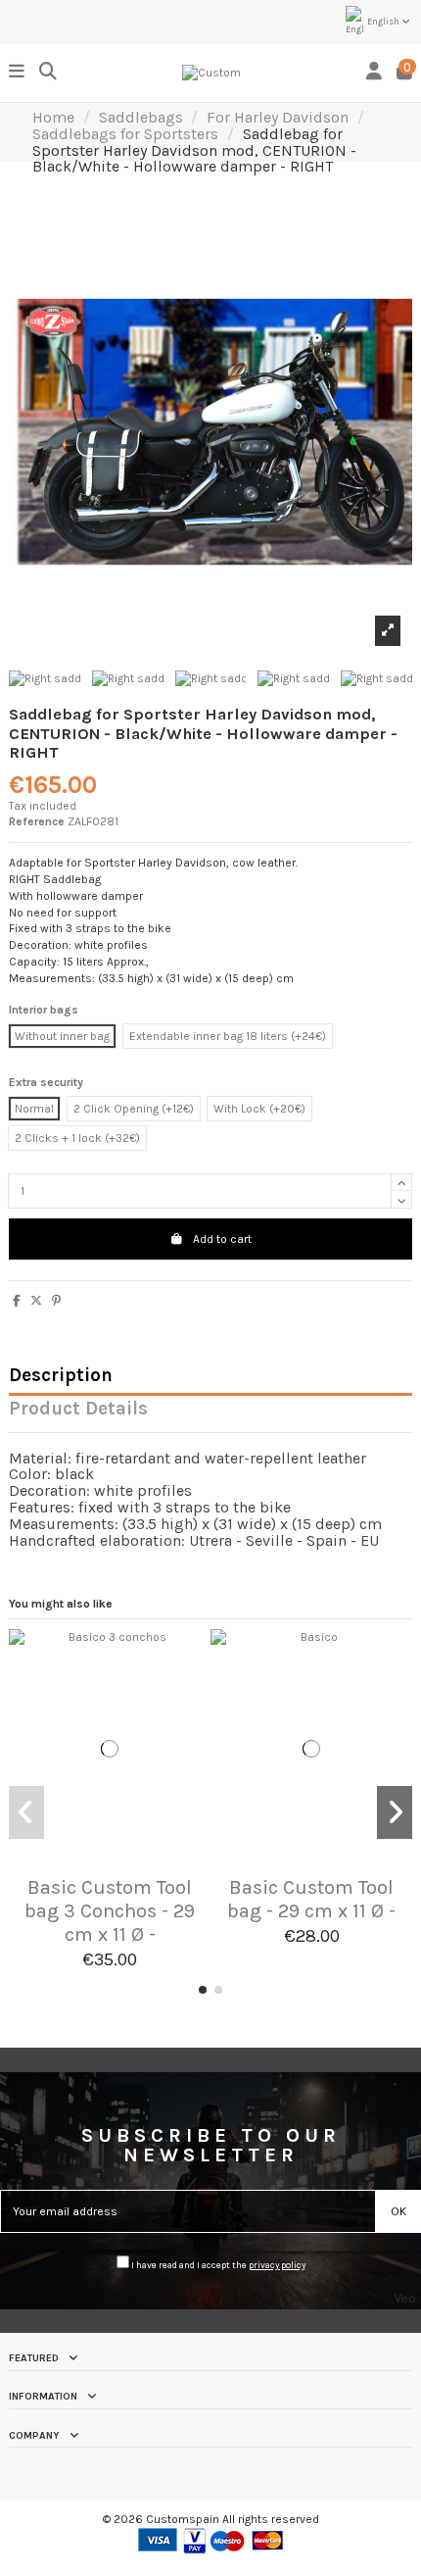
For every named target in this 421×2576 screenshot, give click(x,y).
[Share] (17, 1301)
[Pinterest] (56, 1301)
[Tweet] (36, 1301)
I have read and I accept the (217, 2265)
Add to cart (222, 1239)
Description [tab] (61, 1377)
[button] (203, 1990)
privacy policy (277, 2265)
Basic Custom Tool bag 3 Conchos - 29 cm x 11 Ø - (110, 1911)
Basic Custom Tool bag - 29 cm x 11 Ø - (311, 1899)
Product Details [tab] (78, 1410)
